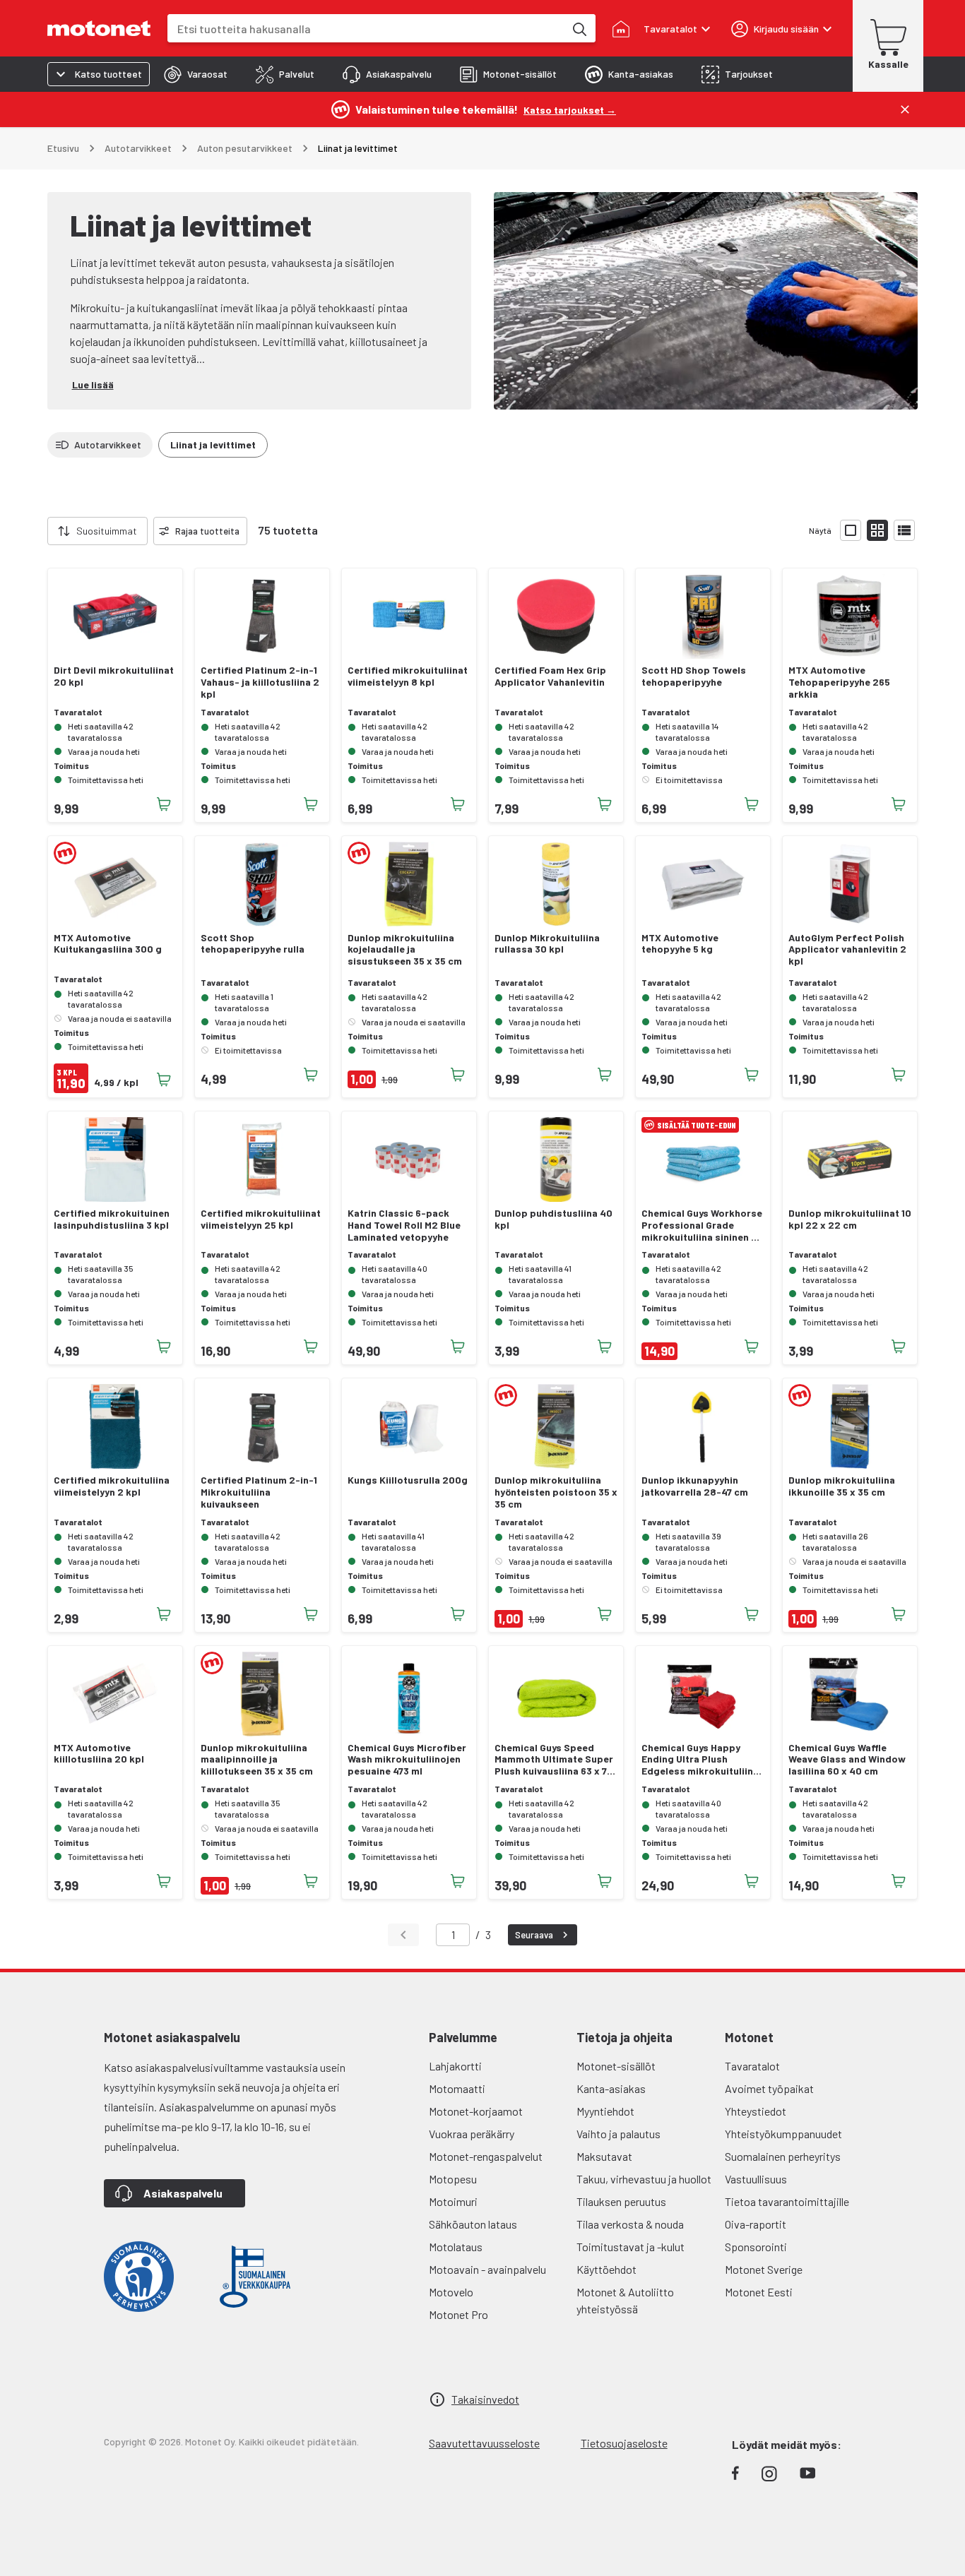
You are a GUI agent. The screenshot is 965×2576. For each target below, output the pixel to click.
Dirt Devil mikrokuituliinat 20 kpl (114, 676)
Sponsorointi (756, 2247)
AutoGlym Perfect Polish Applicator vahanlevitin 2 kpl (847, 950)
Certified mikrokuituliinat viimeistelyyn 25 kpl (261, 1219)
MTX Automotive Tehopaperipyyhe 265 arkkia (839, 682)
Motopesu (453, 2179)
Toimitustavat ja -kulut (630, 2247)
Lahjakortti (455, 2066)
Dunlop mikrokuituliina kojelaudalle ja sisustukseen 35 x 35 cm (405, 950)
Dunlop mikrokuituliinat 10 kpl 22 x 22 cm (850, 1219)
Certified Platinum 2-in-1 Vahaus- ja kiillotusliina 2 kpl (260, 682)
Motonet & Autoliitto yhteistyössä (625, 2300)
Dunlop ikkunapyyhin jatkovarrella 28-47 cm (695, 1486)
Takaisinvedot (485, 2399)
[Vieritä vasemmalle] (39, 531)
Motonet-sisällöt (616, 2066)
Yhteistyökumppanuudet (783, 2134)
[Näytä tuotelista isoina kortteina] (851, 530)
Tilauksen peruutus (621, 2201)
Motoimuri (453, 2201)
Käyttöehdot (606, 2269)
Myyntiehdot (605, 2111)
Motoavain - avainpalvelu (487, 2269)
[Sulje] (905, 109)
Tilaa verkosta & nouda (630, 2224)
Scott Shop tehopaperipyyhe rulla (253, 944)
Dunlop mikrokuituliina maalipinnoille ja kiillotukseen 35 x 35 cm (257, 1760)
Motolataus (456, 2247)
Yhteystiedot (756, 2111)
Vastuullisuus (756, 2179)
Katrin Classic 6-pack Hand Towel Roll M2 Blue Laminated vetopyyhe (404, 1225)
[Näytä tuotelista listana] (904, 530)
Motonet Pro (458, 2314)
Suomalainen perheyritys (783, 2156)
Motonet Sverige (764, 2269)
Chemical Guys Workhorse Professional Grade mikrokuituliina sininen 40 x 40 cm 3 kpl (703, 1225)
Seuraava (534, 1935)
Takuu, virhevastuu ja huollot (644, 2179)
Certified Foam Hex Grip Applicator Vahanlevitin (550, 676)
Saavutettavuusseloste (484, 2443)
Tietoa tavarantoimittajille (787, 2201)
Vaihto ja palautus (618, 2134)
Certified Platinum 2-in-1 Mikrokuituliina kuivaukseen (259, 1492)
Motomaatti (457, 2088)
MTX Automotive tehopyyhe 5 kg (680, 944)
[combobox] (366, 29)
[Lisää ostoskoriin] (164, 804)
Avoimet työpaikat (769, 2088)
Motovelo (451, 2292)
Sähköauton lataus (473, 2224)
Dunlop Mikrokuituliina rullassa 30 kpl (547, 944)
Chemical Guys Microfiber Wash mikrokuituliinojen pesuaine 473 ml (407, 1760)
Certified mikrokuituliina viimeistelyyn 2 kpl (112, 1486)
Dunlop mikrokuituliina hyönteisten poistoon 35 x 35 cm (556, 1492)
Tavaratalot (752, 2066)
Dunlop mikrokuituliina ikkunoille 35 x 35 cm (842, 1486)
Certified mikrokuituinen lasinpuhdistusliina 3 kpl (112, 1219)
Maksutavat (604, 2156)
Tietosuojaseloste (624, 2443)
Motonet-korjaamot (476, 2111)
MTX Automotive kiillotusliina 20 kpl (99, 1754)
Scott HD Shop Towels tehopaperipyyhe (694, 676)
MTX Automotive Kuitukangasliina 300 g (108, 944)
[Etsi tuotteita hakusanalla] (579, 28)
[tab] (196, 74)
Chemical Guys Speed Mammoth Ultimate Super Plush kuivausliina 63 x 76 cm (554, 1760)
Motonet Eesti (759, 2292)
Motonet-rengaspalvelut (486, 2156)
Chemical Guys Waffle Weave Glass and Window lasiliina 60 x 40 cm (847, 1760)
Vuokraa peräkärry (472, 2134)
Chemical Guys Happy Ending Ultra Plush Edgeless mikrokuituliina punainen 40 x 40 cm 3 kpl (702, 1760)
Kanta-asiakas (611, 2088)
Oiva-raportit (756, 2224)
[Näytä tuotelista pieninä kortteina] (877, 530)
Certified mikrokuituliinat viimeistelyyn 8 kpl (408, 676)
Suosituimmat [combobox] (107, 531)
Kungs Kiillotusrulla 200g (408, 1480)
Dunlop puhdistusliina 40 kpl (553, 1219)
